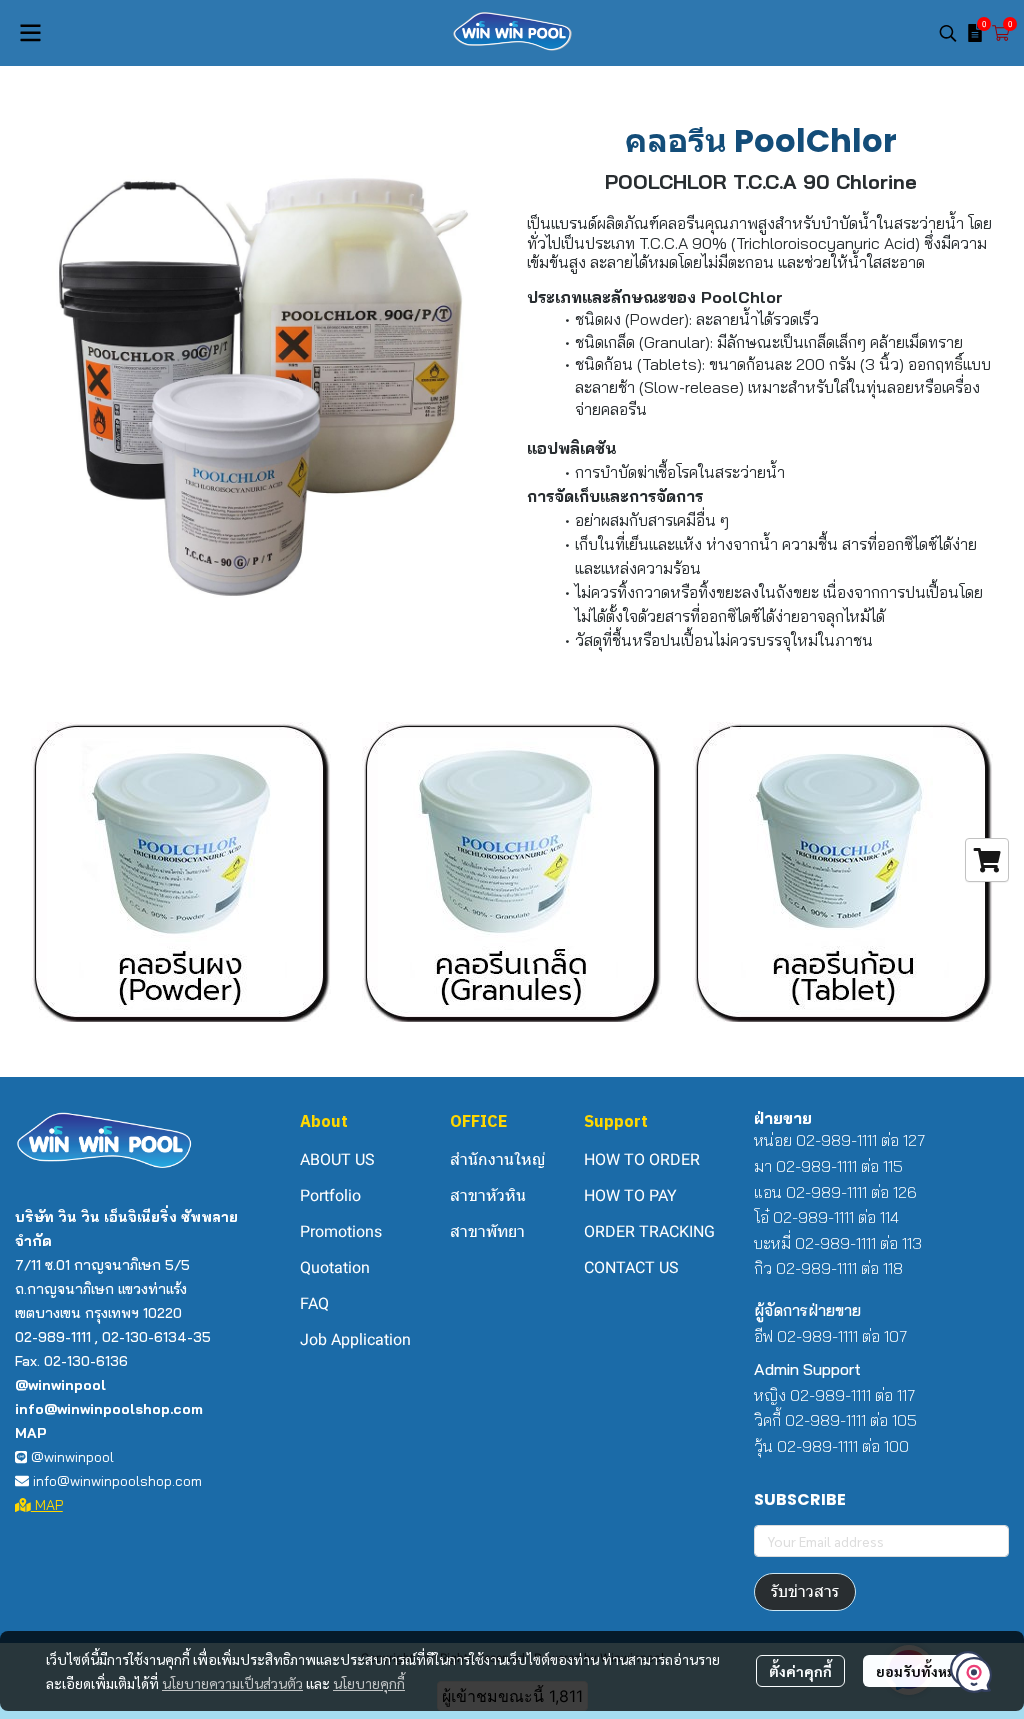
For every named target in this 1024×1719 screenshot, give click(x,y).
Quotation (335, 1267)
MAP (47, 1505)
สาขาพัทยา (487, 1231)
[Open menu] (30, 33)
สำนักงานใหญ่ (497, 1159)
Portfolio (330, 1195)
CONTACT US (631, 1267)
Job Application (355, 1339)
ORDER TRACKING (649, 1231)
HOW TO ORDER (642, 1159)
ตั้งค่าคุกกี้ (800, 1671)
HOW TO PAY (630, 1195)
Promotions (341, 1231)
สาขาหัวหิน (488, 1195)
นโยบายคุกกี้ (369, 1683)
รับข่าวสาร (805, 1591)
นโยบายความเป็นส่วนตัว (232, 1683)
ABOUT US (337, 1159)
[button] (948, 33)
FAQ (314, 1303)
